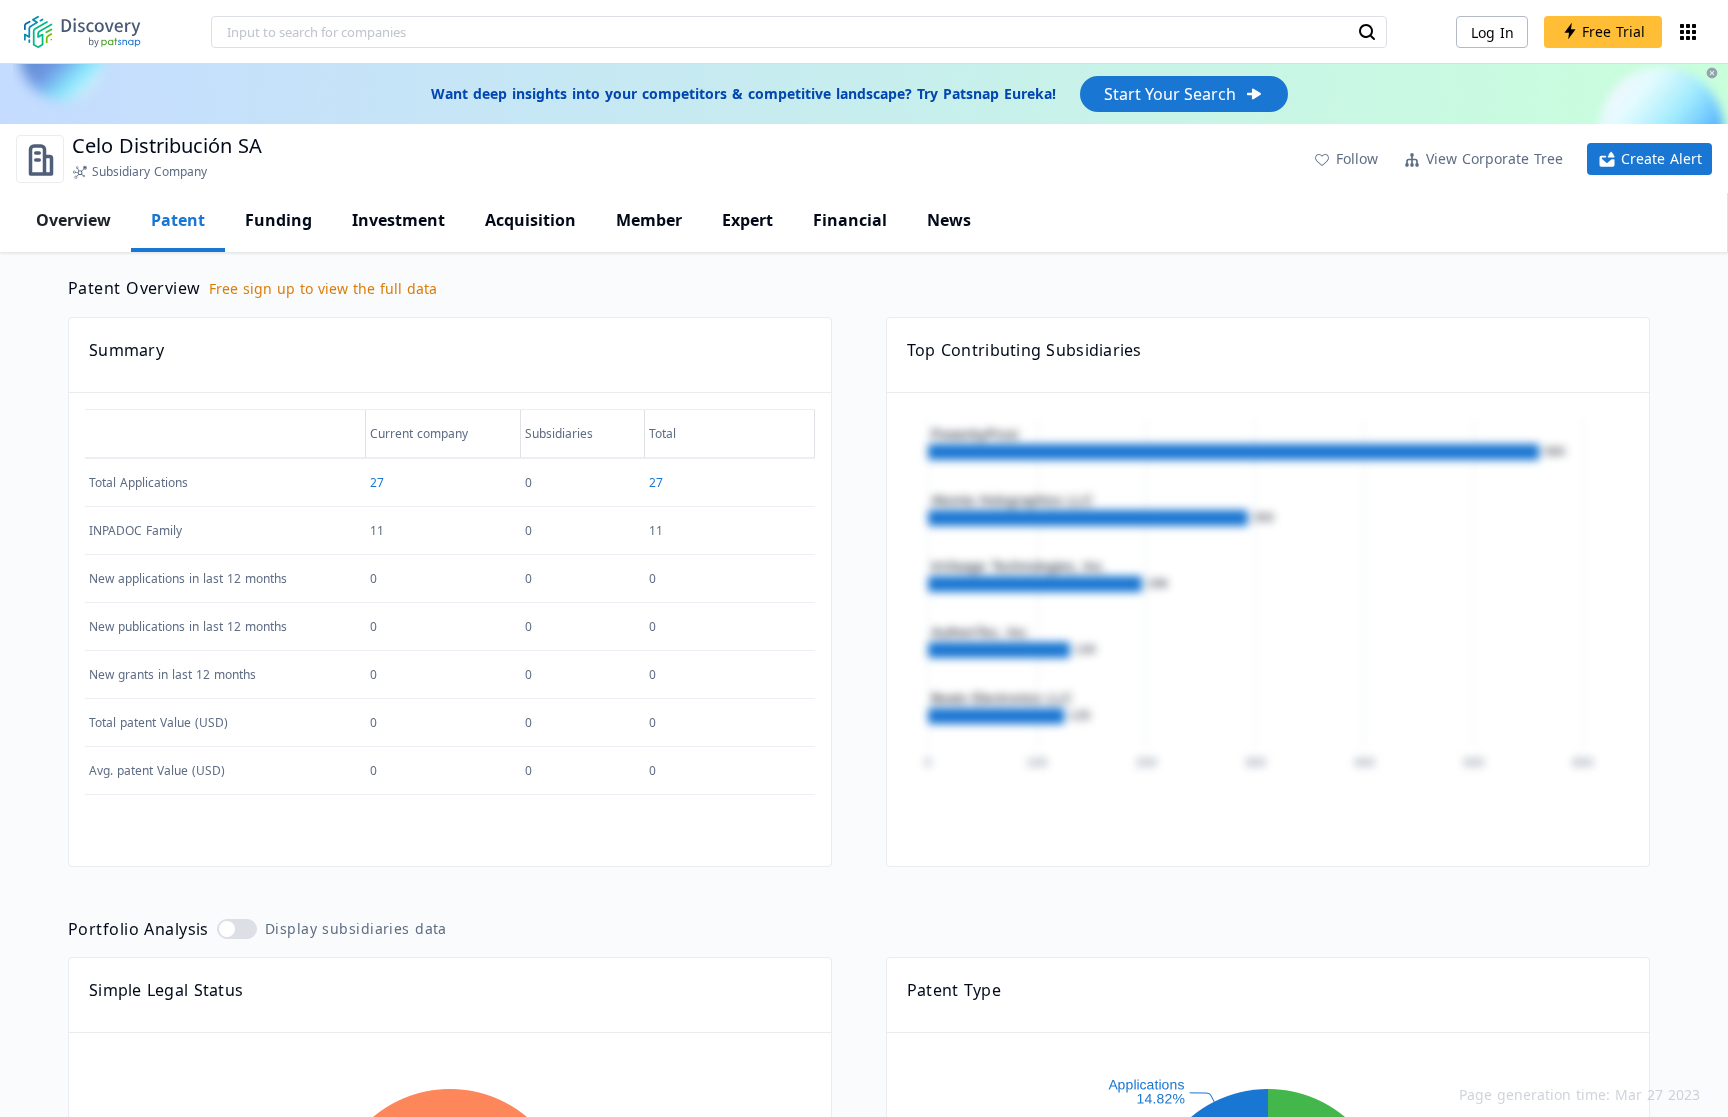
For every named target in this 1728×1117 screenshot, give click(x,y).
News (949, 220)
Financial (850, 220)
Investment (398, 220)
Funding (278, 220)
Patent (178, 220)
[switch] (237, 929)
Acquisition (530, 220)
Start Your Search (1170, 94)
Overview (73, 220)
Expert (747, 220)
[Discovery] (82, 32)
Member (649, 220)
